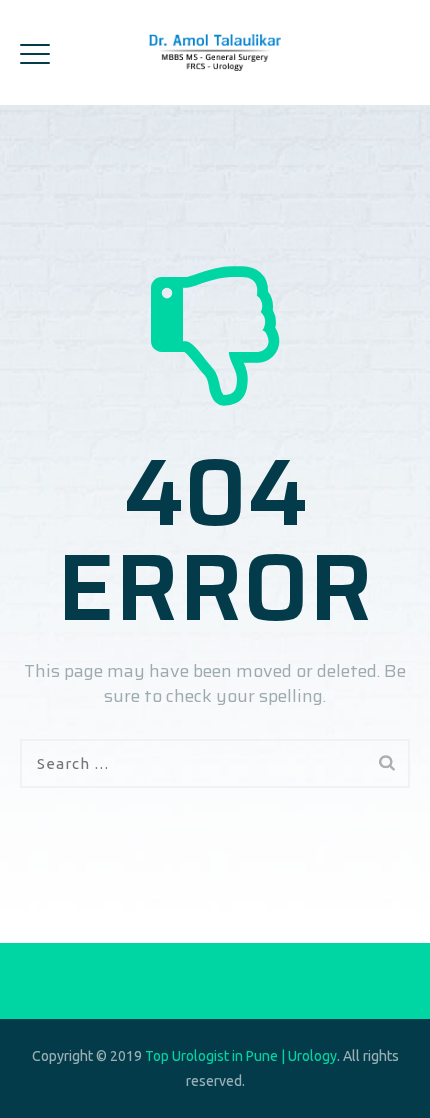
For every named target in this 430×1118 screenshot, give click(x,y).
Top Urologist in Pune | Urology (241, 1056)
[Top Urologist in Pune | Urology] (215, 52)
